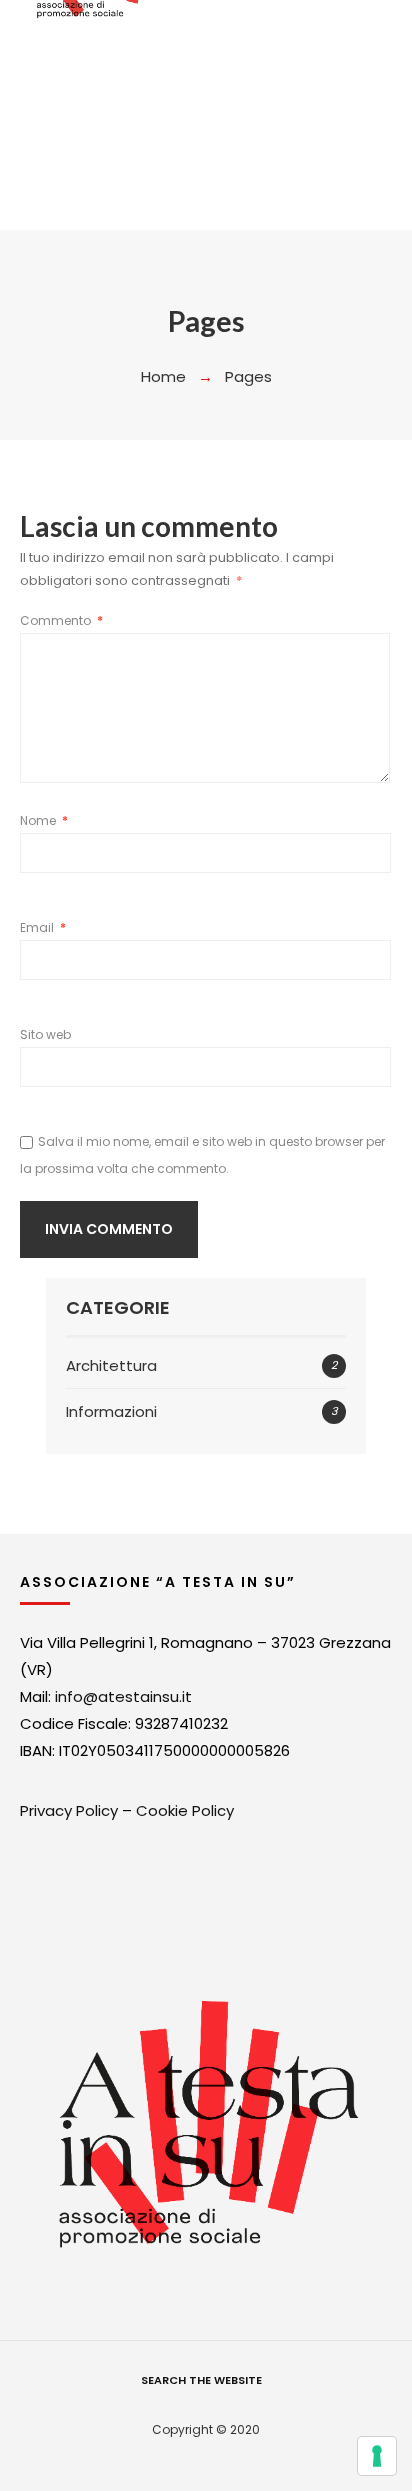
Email (43, 927)
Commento (61, 620)
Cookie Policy (185, 1810)
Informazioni (111, 1411)
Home (163, 376)
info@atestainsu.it (123, 1696)
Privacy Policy (69, 1810)
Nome (44, 820)
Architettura (111, 1365)
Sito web (45, 1034)
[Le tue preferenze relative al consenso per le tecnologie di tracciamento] (377, 2456)
